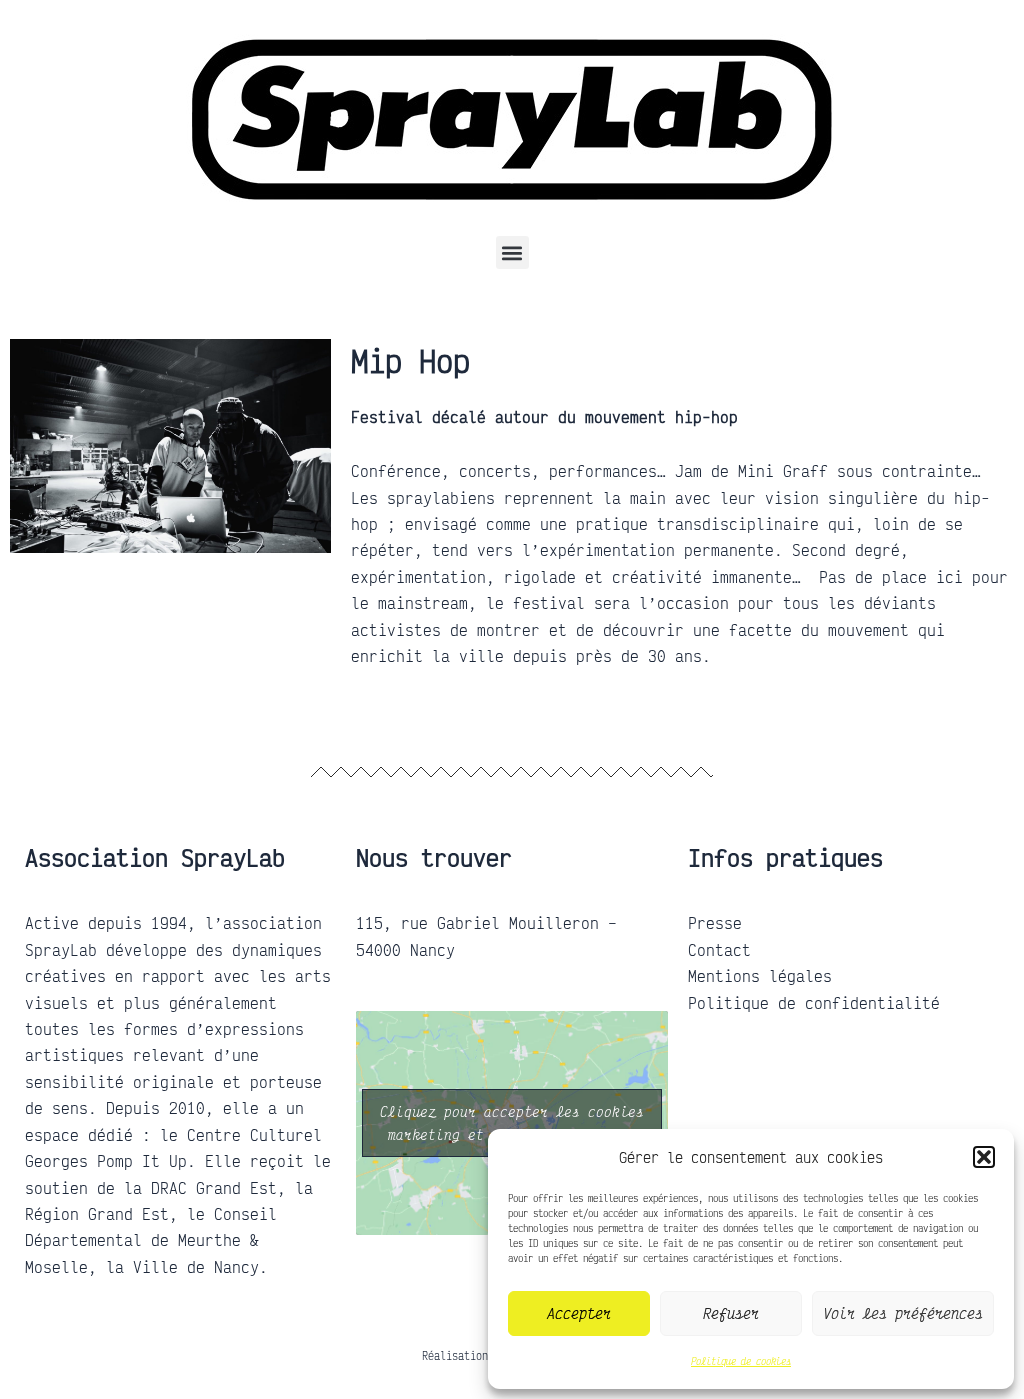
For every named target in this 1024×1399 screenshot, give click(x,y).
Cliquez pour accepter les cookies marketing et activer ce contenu (512, 1123)
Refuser (731, 1313)
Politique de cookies (741, 1361)
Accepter (579, 1313)
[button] (984, 1157)
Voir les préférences (903, 1313)
